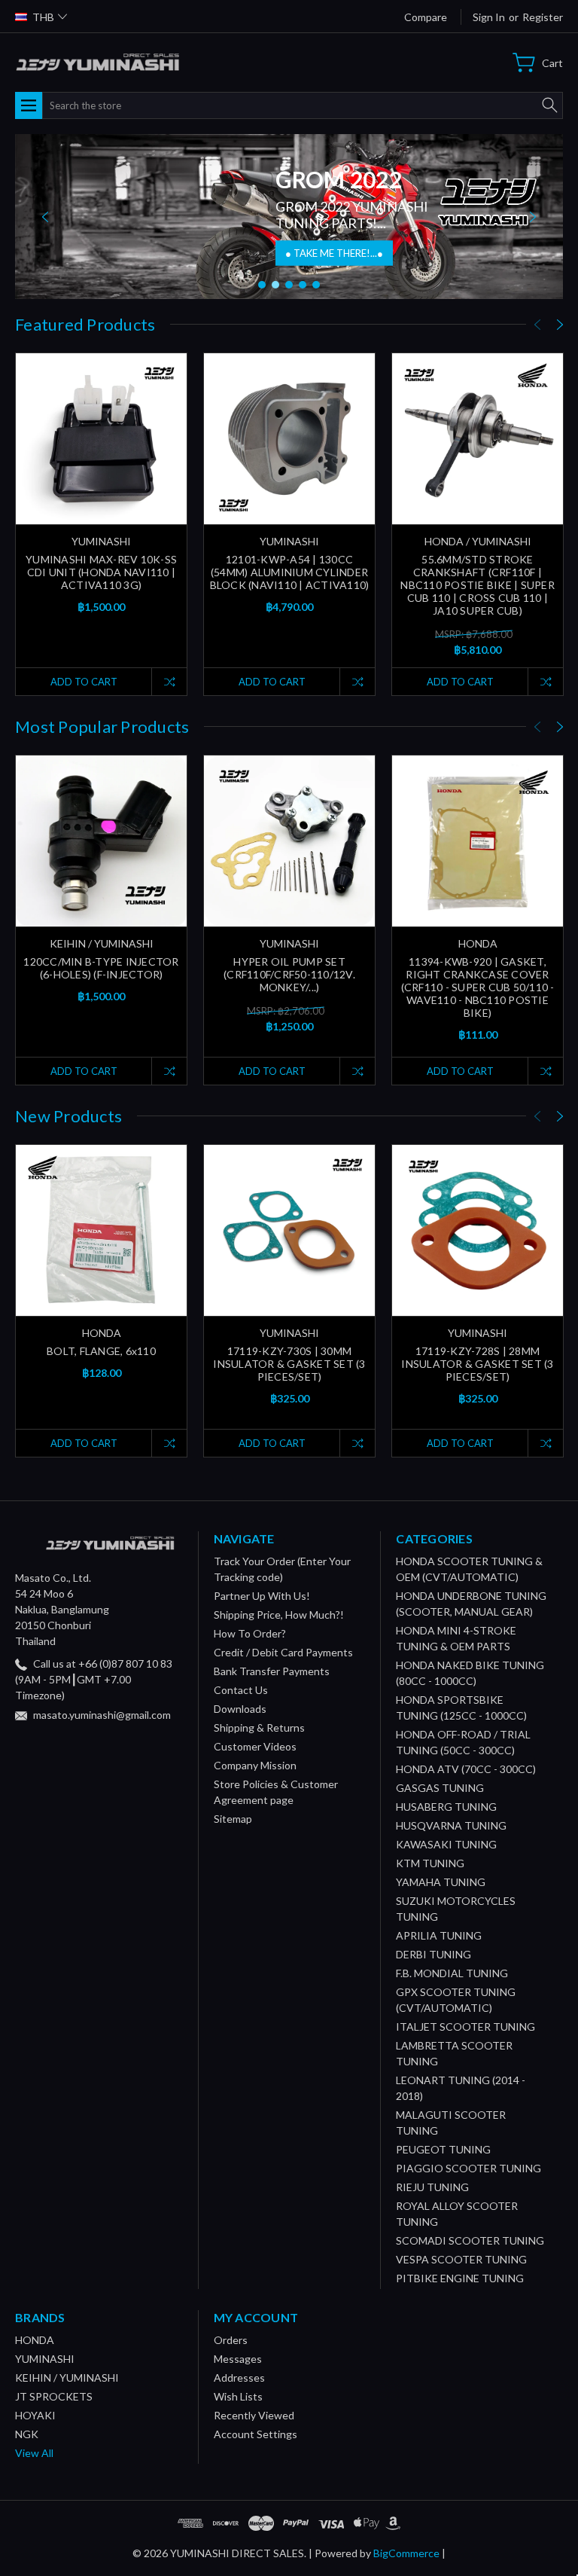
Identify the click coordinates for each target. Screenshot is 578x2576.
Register (543, 17)
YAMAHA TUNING (441, 1882)
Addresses (239, 2378)
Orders (231, 2340)
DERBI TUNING (433, 1954)
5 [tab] (316, 285)
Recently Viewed (254, 2415)
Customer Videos (255, 1746)
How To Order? (250, 1633)
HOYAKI (35, 2415)
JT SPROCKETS (54, 2396)
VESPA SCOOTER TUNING (461, 2259)
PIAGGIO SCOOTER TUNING (468, 2168)
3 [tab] (289, 285)
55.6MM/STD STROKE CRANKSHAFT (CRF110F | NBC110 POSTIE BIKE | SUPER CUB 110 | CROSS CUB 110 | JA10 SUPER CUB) (478, 585)
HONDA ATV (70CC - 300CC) (466, 1769)
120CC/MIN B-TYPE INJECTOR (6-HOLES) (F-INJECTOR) (101, 968)
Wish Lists (238, 2396)
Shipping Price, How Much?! (279, 1615)
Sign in (489, 17)
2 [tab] (275, 285)
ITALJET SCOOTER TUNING (465, 2027)
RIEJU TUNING (432, 2187)
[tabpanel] (289, 217)
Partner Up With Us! (262, 1596)
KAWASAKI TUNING (446, 1844)
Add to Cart (84, 682)
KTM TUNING (430, 1863)
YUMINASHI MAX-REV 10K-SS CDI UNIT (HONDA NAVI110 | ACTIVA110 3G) (101, 572)
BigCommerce (406, 2553)
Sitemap (233, 1819)
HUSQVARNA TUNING (451, 1825)
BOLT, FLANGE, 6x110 (101, 1351)
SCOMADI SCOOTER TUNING (470, 2240)
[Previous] (45, 217)
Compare (426, 17)
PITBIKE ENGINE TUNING (460, 2278)
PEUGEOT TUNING (443, 2149)
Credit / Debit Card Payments (283, 1652)
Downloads (240, 1709)
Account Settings (256, 2434)
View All (34, 2453)
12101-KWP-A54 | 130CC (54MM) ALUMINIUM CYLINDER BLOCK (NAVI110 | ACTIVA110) (290, 572)
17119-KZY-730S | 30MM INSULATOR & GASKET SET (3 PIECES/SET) (289, 1364)
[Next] (533, 217)
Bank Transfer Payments (272, 1671)
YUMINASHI (45, 2359)
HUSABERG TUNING (446, 1807)
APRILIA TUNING (439, 1935)
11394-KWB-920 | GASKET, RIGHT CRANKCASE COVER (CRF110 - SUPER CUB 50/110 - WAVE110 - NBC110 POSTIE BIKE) (478, 987)
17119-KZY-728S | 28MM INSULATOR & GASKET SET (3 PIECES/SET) (477, 1364)
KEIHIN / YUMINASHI (67, 2378)
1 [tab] (262, 285)
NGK (27, 2434)
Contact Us (241, 1690)
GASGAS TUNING (440, 1788)
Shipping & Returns (259, 1728)
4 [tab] (303, 285)
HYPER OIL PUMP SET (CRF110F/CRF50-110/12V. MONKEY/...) (289, 974)
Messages (238, 2359)
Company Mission (255, 1765)
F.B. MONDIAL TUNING (452, 1973)
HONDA (35, 2340)
